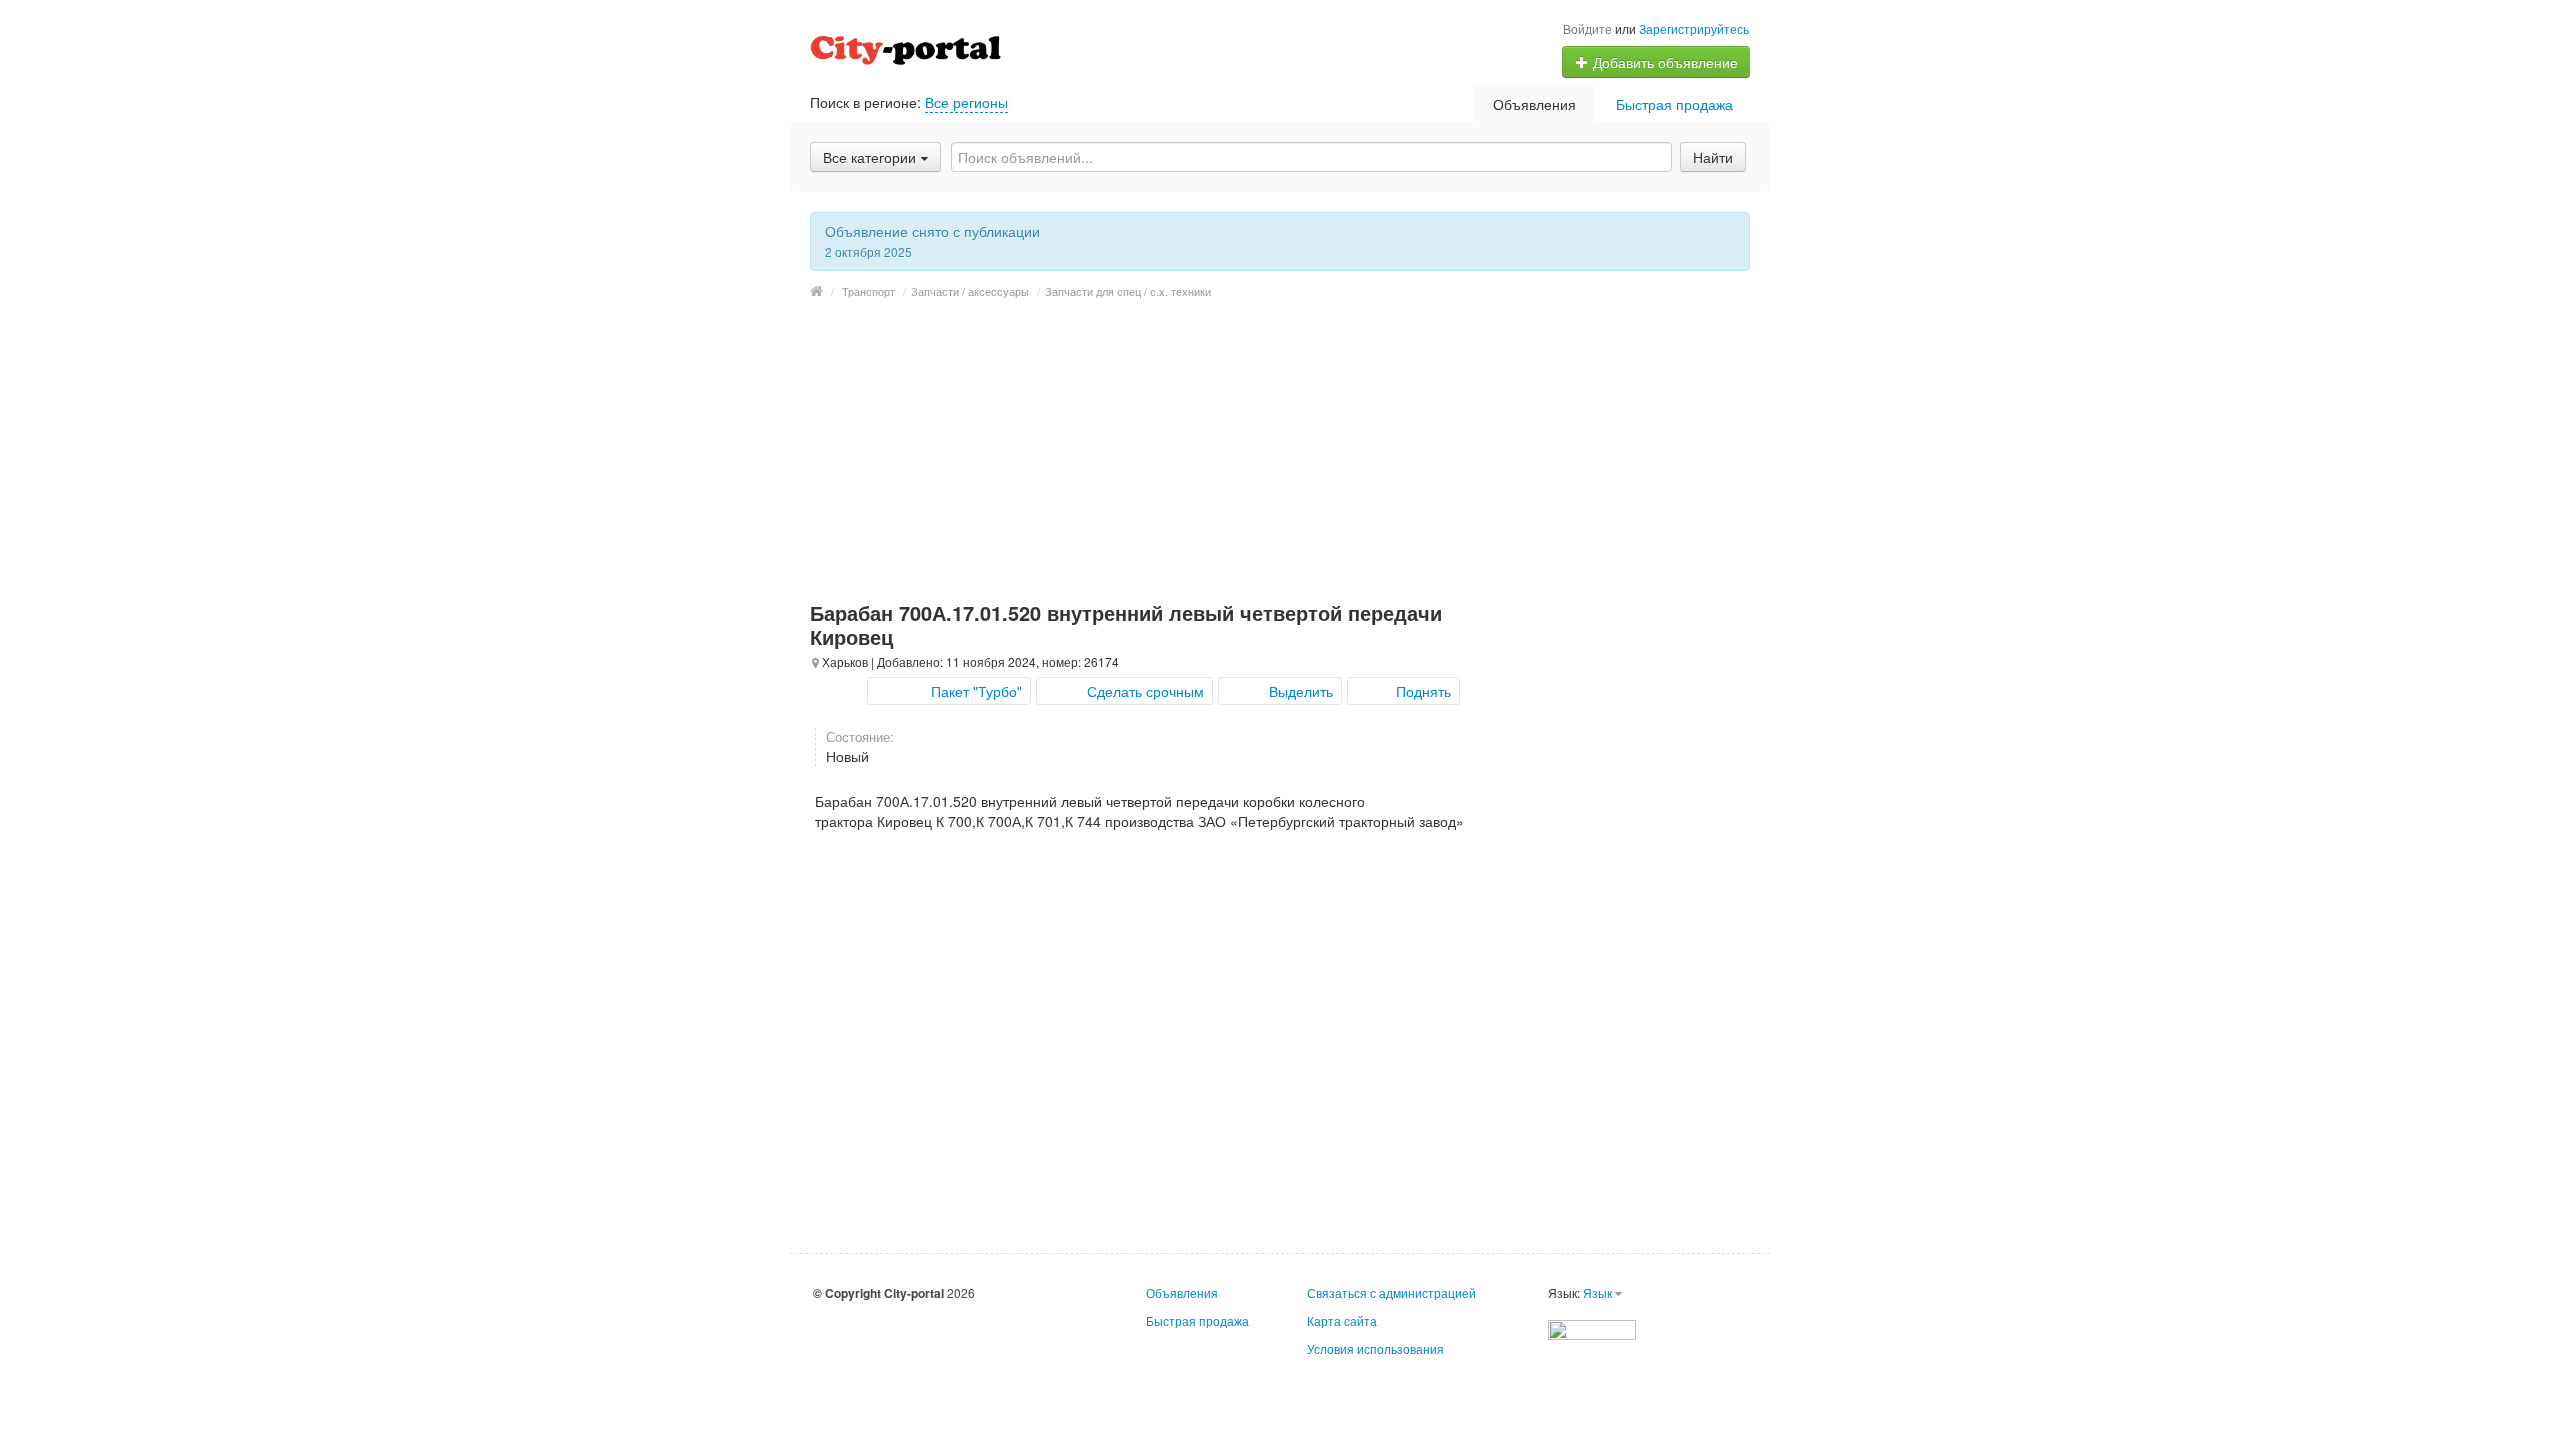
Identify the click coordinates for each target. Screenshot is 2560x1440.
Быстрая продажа (1674, 104)
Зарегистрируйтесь (1694, 28)
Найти (1713, 157)
